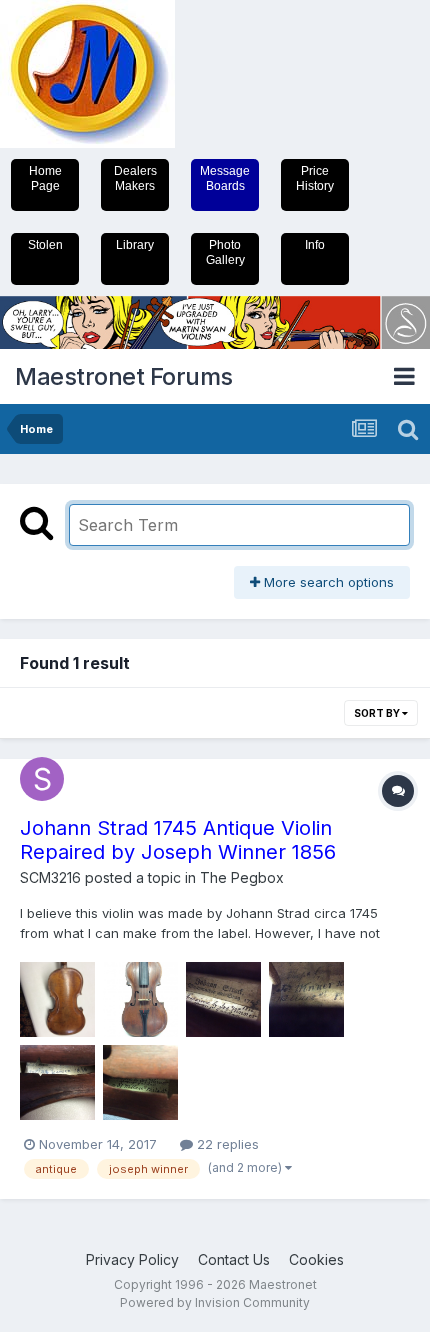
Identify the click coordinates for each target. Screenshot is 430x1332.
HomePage (45, 178)
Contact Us (234, 1259)
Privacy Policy (132, 1259)
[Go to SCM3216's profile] (42, 779)
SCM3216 (50, 877)
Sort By (378, 713)
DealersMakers (135, 178)
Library (135, 245)
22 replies (226, 1144)
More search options (327, 582)
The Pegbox (242, 877)
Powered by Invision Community (215, 1302)
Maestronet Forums (124, 376)
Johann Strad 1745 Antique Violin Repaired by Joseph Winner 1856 (178, 840)
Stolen (45, 245)
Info (315, 245)
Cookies (316, 1259)
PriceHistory (315, 178)
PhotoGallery (225, 252)
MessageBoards (225, 178)
